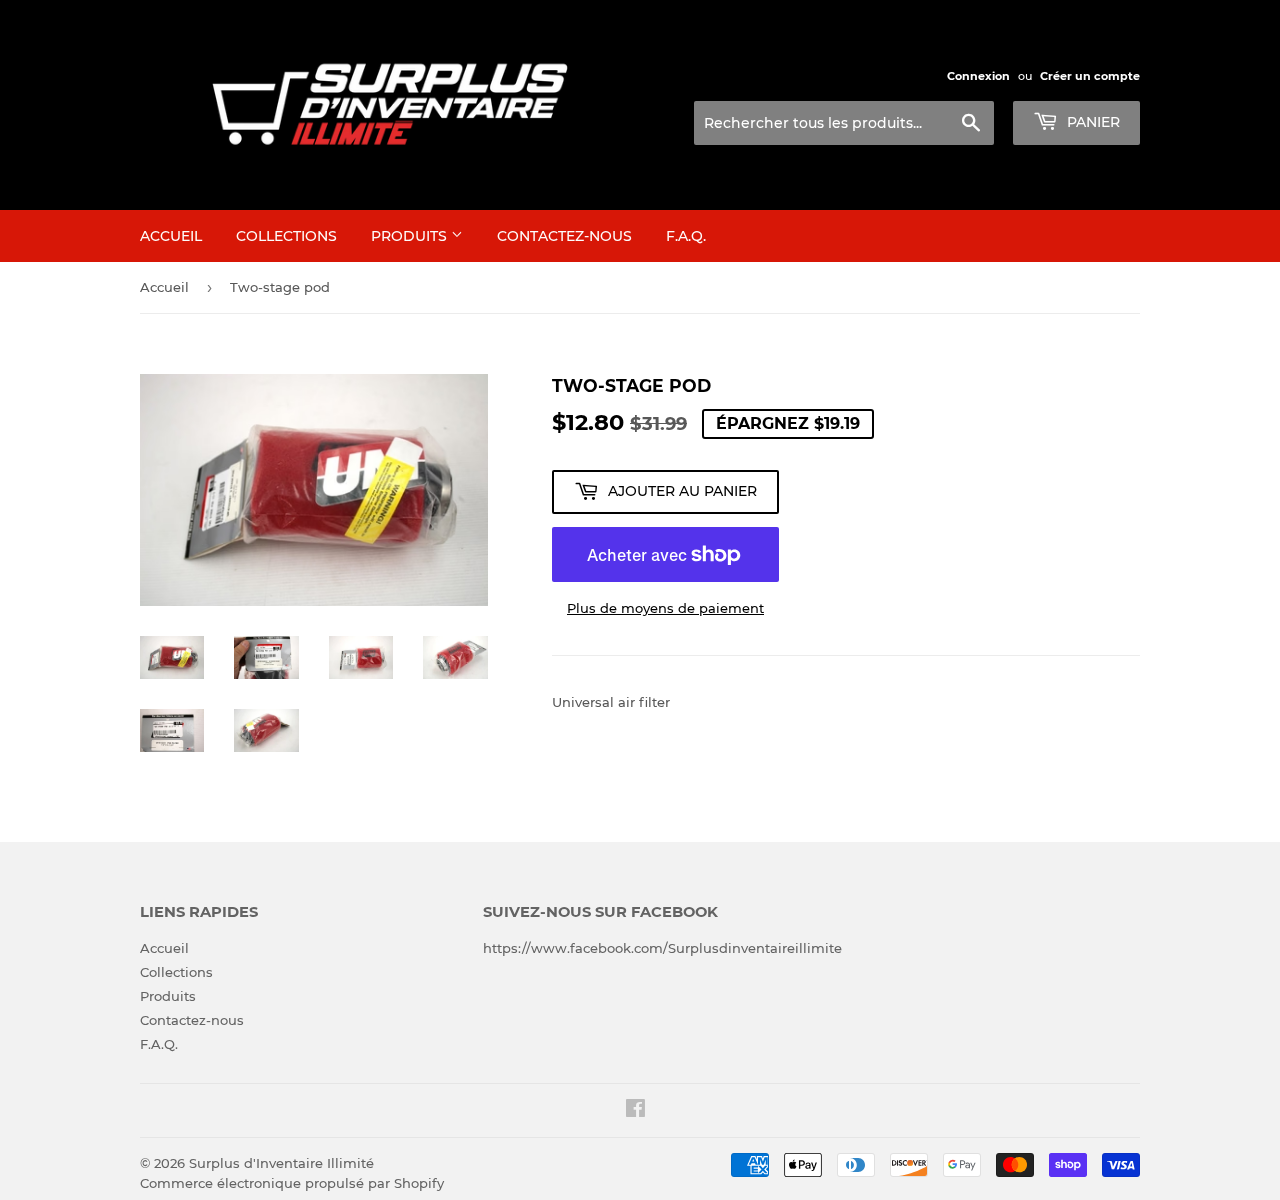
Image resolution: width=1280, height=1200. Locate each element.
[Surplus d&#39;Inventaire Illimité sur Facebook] (635, 1111)
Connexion (978, 76)
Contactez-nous (564, 236)
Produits (411, 236)
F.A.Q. (686, 236)
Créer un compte (1090, 76)
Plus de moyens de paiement (665, 608)
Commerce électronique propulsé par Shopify (292, 1183)
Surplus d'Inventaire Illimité (281, 1163)
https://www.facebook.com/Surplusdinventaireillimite (662, 948)
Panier (1091, 122)
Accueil (171, 236)
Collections (286, 236)
